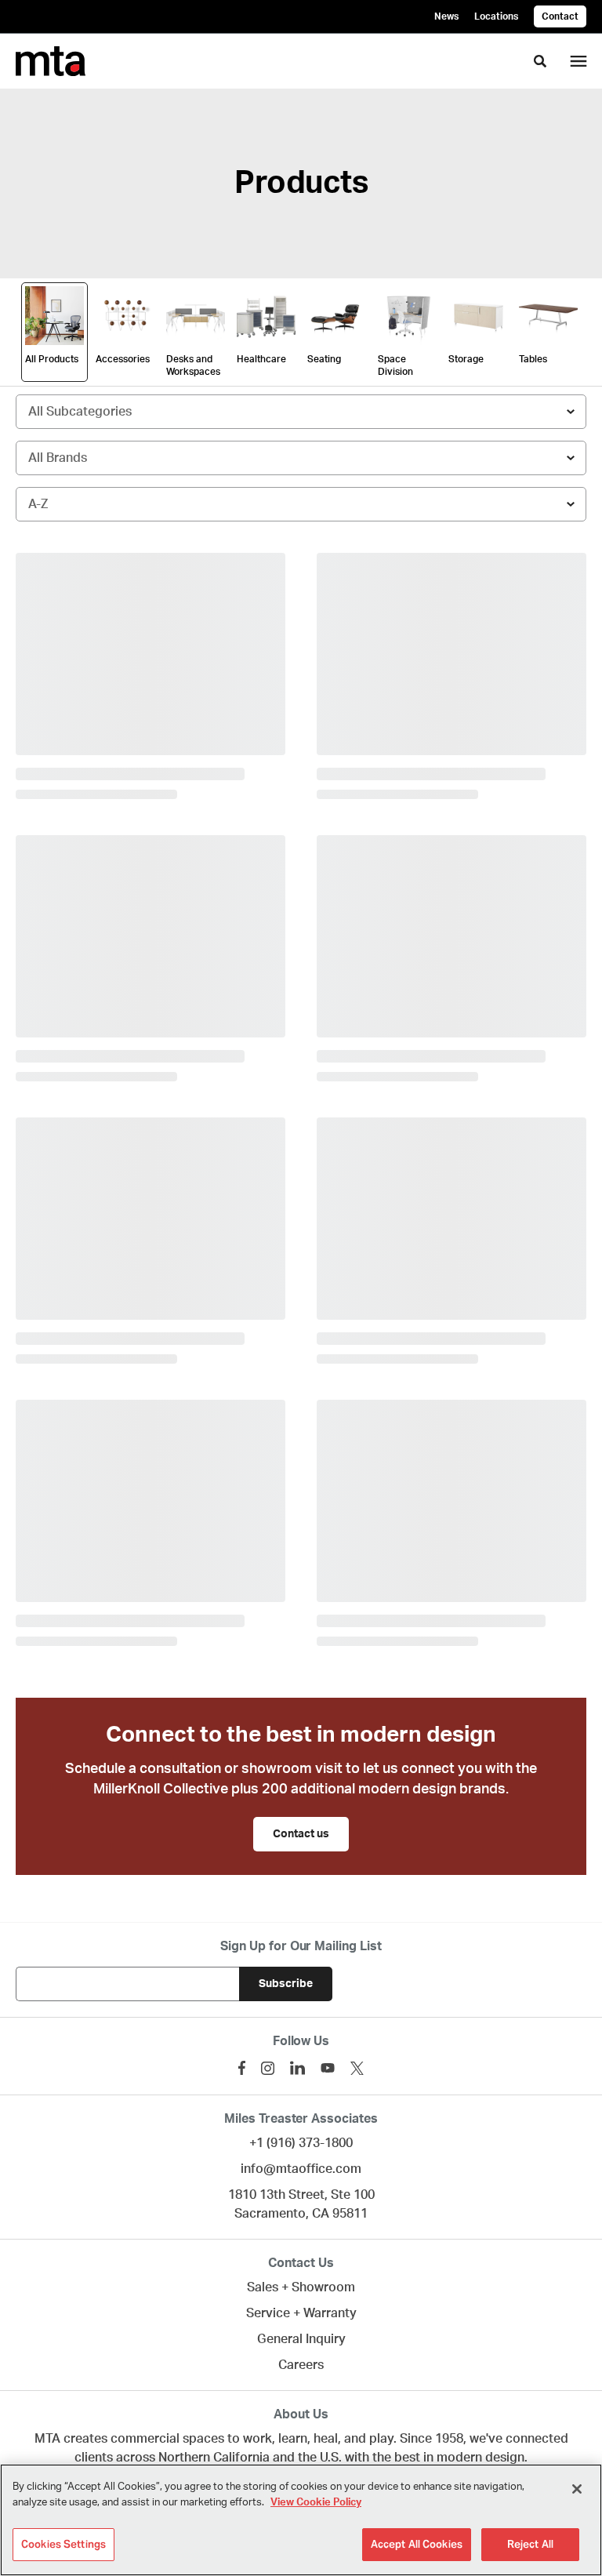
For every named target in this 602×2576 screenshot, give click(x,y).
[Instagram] (268, 2068)
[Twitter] (357, 2068)
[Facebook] (242, 2068)
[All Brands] (301, 458)
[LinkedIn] (297, 2068)
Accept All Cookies (417, 2544)
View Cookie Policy (316, 2503)
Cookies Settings (63, 2544)
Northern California (214, 2458)
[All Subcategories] (301, 412)
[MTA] (51, 61)
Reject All (530, 2544)
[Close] (577, 2489)
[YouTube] (328, 2068)
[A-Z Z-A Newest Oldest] (301, 504)
